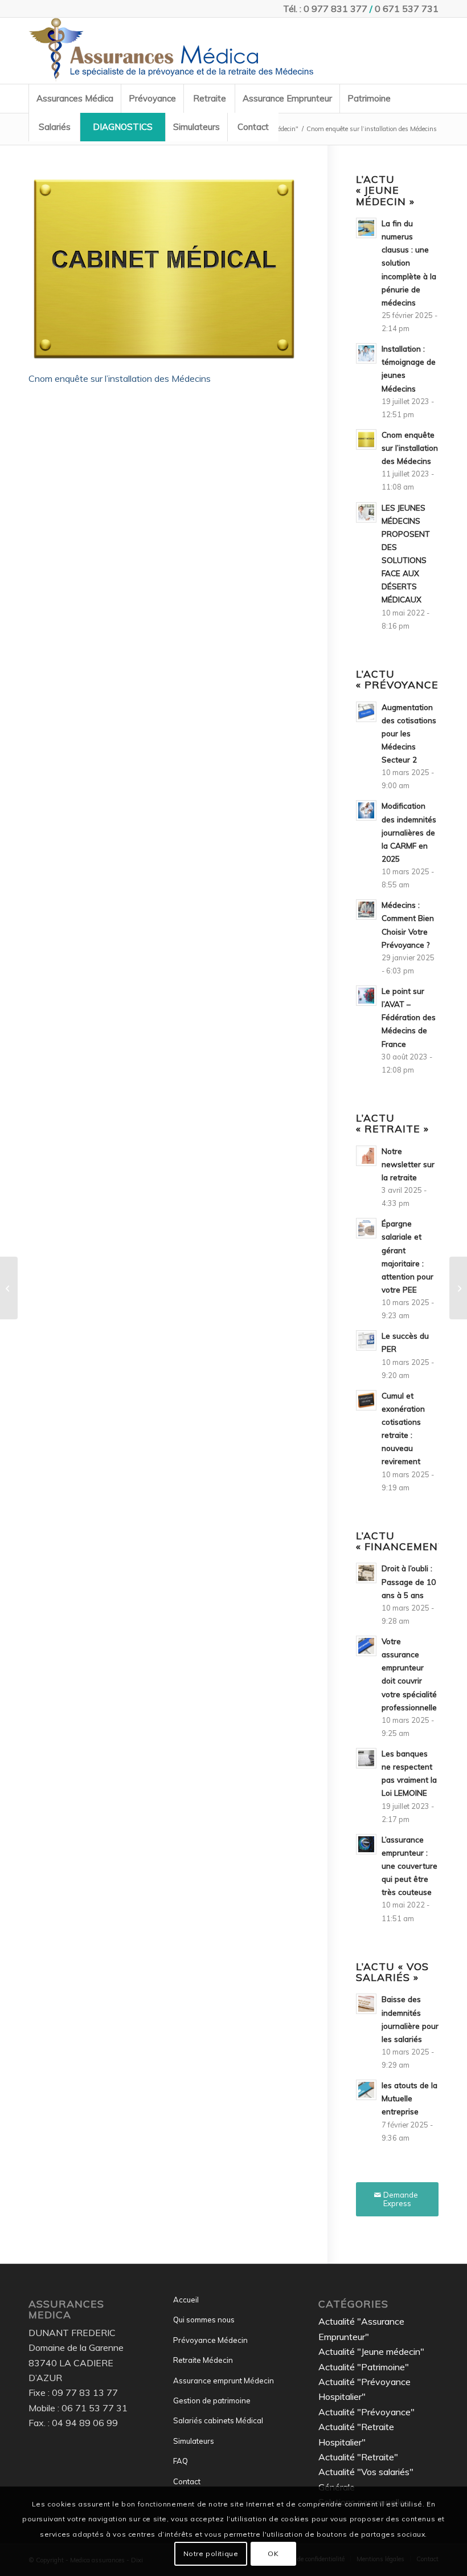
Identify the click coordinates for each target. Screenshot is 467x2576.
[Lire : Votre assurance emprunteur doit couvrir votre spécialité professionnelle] (366, 1646)
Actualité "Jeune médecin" (371, 2351)
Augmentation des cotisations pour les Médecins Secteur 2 (409, 733)
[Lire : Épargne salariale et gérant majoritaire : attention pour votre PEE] (366, 1228)
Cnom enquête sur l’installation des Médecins (120, 378)
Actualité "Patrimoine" (364, 2367)
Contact (187, 2481)
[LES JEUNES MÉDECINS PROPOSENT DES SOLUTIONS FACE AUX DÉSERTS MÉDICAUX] (9, 1288)
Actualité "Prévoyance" (366, 2412)
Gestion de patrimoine (212, 2400)
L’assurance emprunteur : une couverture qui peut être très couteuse (409, 1866)
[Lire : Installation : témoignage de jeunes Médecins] (366, 353)
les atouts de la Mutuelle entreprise (409, 2098)
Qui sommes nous (204, 2320)
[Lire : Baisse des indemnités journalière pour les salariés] (366, 2004)
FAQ (181, 2461)
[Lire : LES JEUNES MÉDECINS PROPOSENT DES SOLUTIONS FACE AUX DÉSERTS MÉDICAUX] (366, 512)
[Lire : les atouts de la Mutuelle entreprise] (366, 2090)
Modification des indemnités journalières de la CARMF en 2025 (409, 832)
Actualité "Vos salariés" (366, 2472)
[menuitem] (75, 99)
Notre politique (211, 2553)
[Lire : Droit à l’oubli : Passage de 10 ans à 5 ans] (366, 1573)
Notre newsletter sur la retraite (408, 1164)
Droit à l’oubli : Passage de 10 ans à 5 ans (409, 1581)
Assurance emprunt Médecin (224, 2381)
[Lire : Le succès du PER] (366, 1340)
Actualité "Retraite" (358, 2457)
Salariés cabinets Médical (218, 2420)
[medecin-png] (171, 51)
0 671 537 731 (407, 9)
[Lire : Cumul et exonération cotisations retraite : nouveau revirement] (366, 1400)
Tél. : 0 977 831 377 (325, 9)
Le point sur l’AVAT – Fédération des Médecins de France (409, 1017)
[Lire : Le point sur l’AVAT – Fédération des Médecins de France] (366, 996)
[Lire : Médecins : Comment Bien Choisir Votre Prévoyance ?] (366, 910)
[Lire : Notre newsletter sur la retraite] (366, 1156)
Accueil (186, 2300)
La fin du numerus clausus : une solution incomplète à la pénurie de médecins (409, 263)
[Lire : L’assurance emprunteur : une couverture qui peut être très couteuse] (366, 1844)
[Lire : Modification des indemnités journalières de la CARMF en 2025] (366, 810)
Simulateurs (194, 2441)
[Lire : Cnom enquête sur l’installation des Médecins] (366, 439)
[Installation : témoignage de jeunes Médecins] (458, 1288)
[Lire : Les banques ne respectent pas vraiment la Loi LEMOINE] (366, 1758)
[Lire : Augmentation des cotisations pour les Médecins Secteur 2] (366, 712)
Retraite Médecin (203, 2360)
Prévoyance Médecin (210, 2340)
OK (273, 2553)
